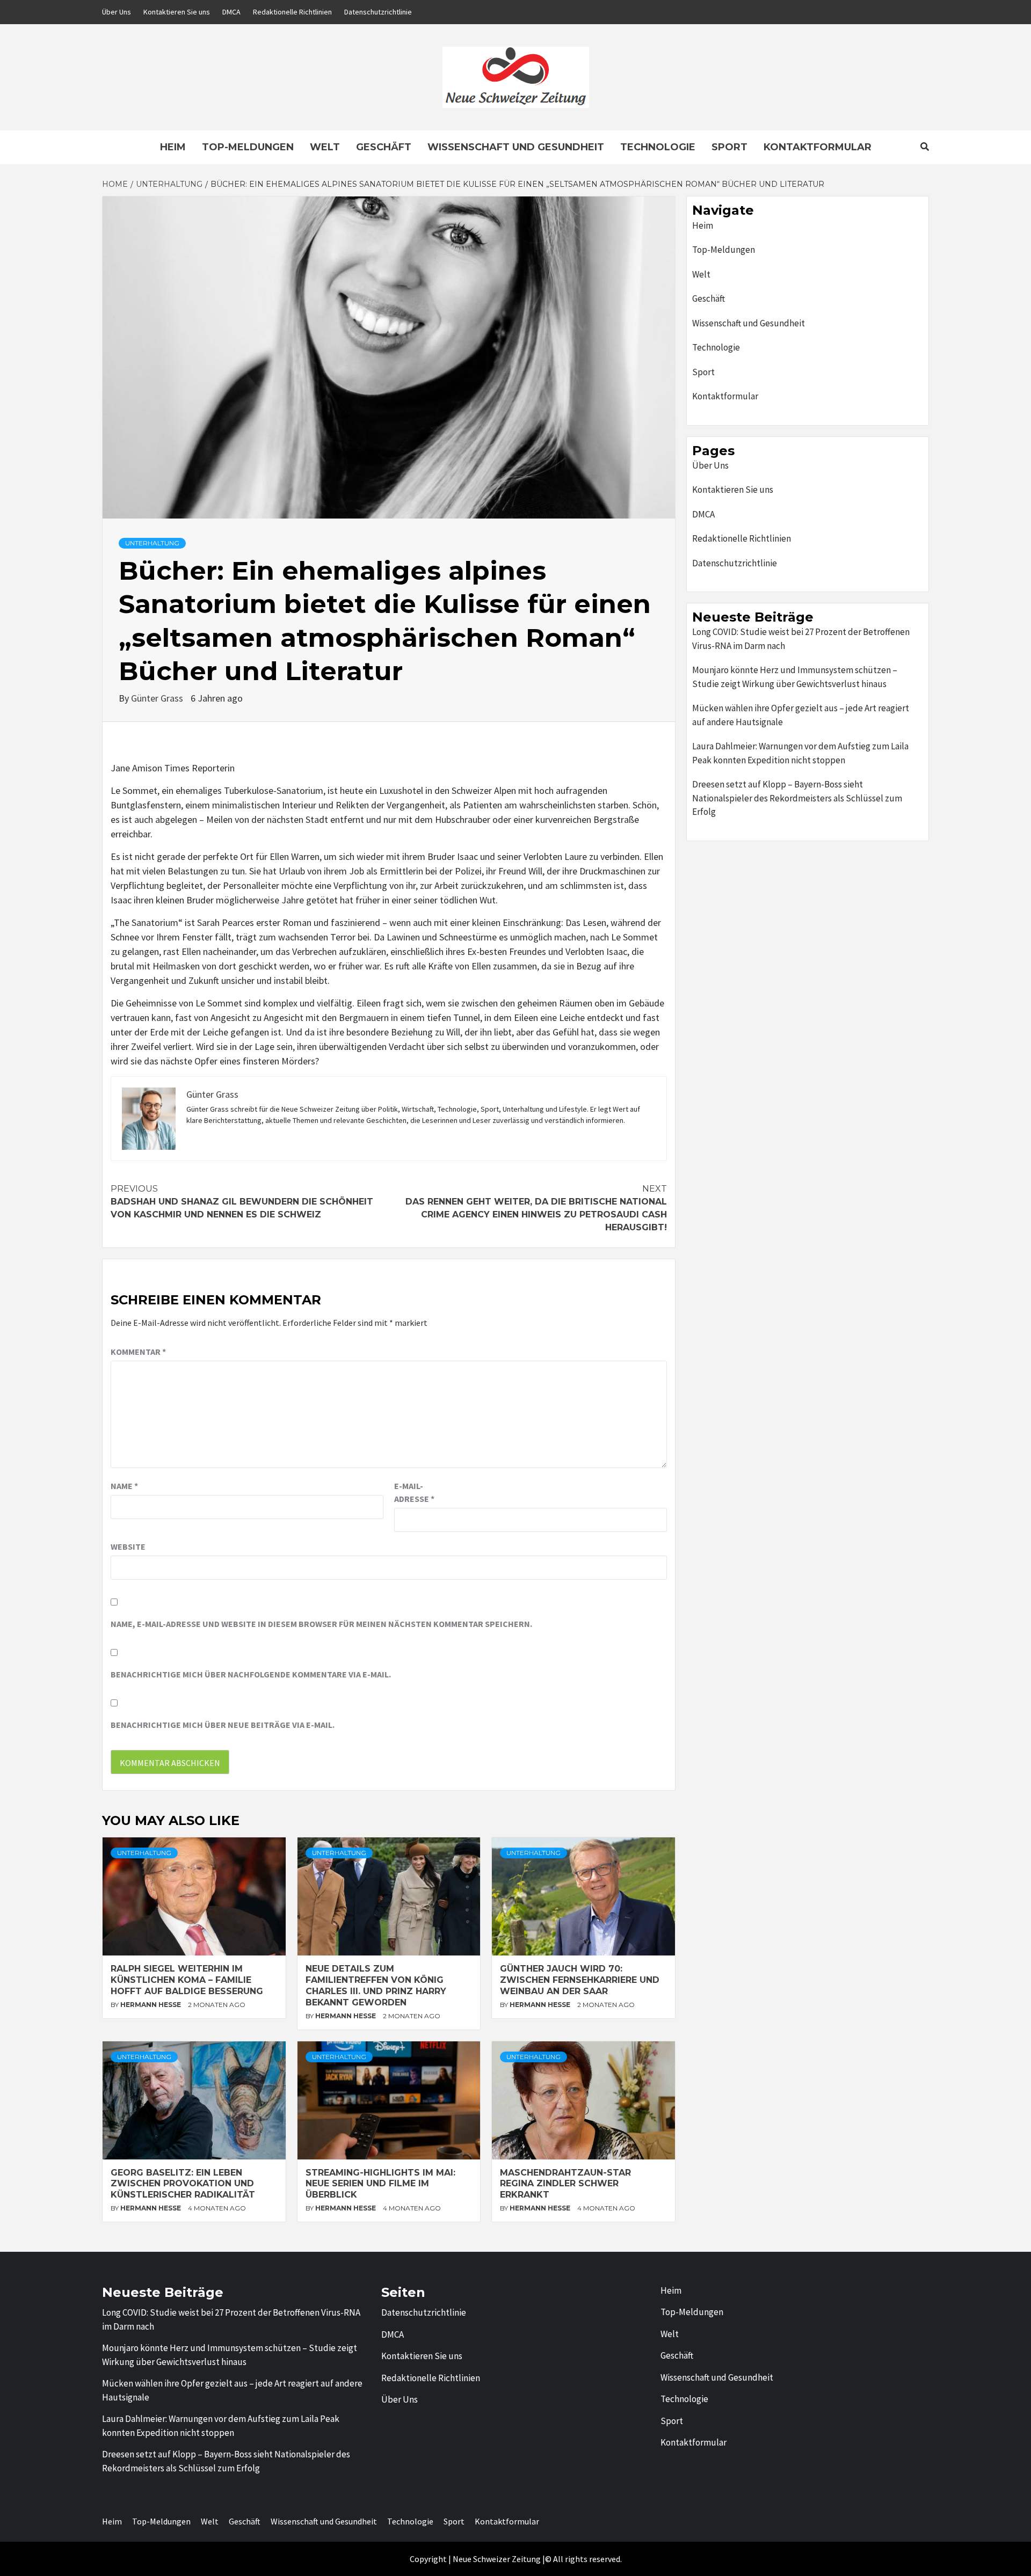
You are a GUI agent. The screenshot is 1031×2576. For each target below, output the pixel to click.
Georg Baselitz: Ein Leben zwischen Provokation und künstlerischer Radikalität (183, 2184)
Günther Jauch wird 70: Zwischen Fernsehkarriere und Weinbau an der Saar (580, 1980)
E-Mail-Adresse (414, 1492)
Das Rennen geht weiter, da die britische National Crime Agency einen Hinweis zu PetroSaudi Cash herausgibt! (536, 1208)
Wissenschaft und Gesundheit (516, 147)
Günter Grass (158, 698)
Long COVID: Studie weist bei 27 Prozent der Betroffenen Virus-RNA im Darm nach (801, 639)
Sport (729, 147)
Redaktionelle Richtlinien (292, 12)
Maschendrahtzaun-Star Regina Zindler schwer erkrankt (565, 2184)
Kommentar (138, 1352)
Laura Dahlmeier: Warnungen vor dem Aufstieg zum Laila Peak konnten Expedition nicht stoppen (800, 753)
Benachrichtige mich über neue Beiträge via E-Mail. (223, 1725)
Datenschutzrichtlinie (378, 12)
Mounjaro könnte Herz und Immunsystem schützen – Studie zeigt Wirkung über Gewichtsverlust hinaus (795, 677)
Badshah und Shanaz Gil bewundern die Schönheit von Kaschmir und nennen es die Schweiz (242, 1202)
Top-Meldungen (248, 147)
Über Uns (117, 12)
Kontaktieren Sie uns (177, 12)
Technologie (658, 147)
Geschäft (384, 147)
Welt (325, 147)
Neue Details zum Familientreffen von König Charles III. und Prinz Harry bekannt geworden (376, 1985)
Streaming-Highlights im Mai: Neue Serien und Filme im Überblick (380, 2184)
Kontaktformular (818, 147)
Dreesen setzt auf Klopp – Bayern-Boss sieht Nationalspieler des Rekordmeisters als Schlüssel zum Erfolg (797, 798)
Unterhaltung (152, 543)
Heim (173, 147)
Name (124, 1486)
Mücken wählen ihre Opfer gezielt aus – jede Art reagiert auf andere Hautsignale (801, 715)
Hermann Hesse (151, 2005)
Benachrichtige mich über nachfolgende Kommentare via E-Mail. (251, 1674)
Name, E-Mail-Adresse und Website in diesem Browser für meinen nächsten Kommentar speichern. (321, 1624)
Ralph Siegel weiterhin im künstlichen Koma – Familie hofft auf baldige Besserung (187, 1980)
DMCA (231, 12)
